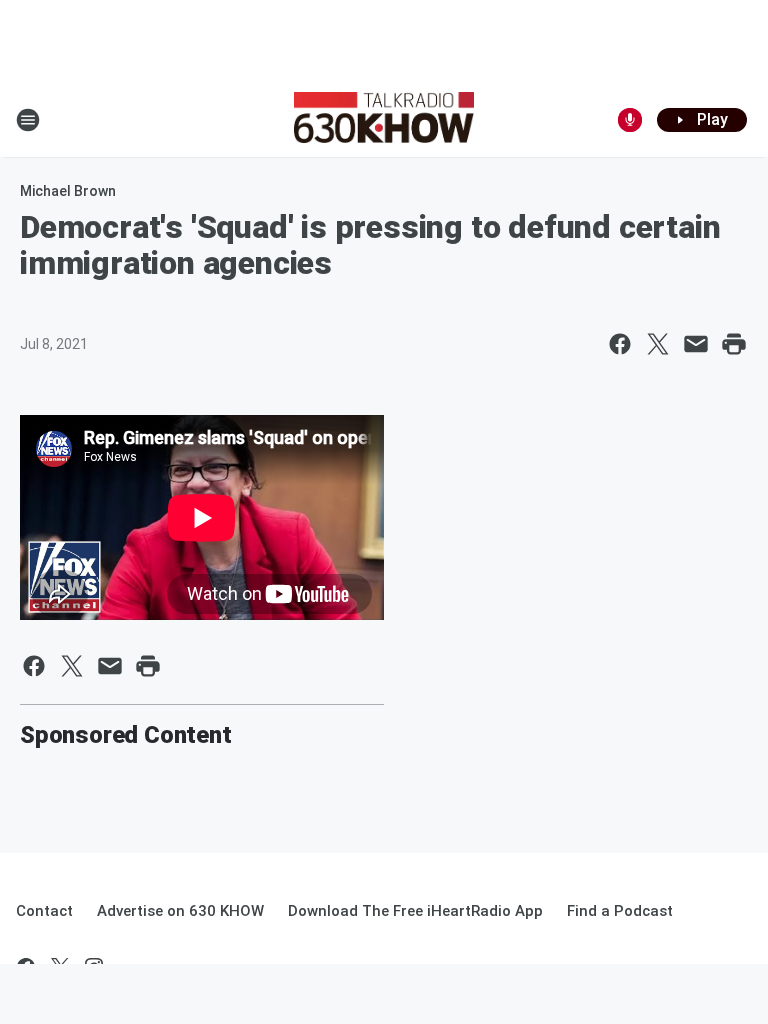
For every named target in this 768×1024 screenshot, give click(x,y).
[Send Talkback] (630, 120)
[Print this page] (734, 344)
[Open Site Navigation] (28, 120)
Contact (44, 911)
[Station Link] (384, 120)
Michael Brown (68, 191)
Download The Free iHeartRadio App (415, 911)
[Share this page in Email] (696, 344)
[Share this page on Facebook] (620, 344)
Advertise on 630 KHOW (180, 911)
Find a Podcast (620, 911)
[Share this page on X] (658, 344)
